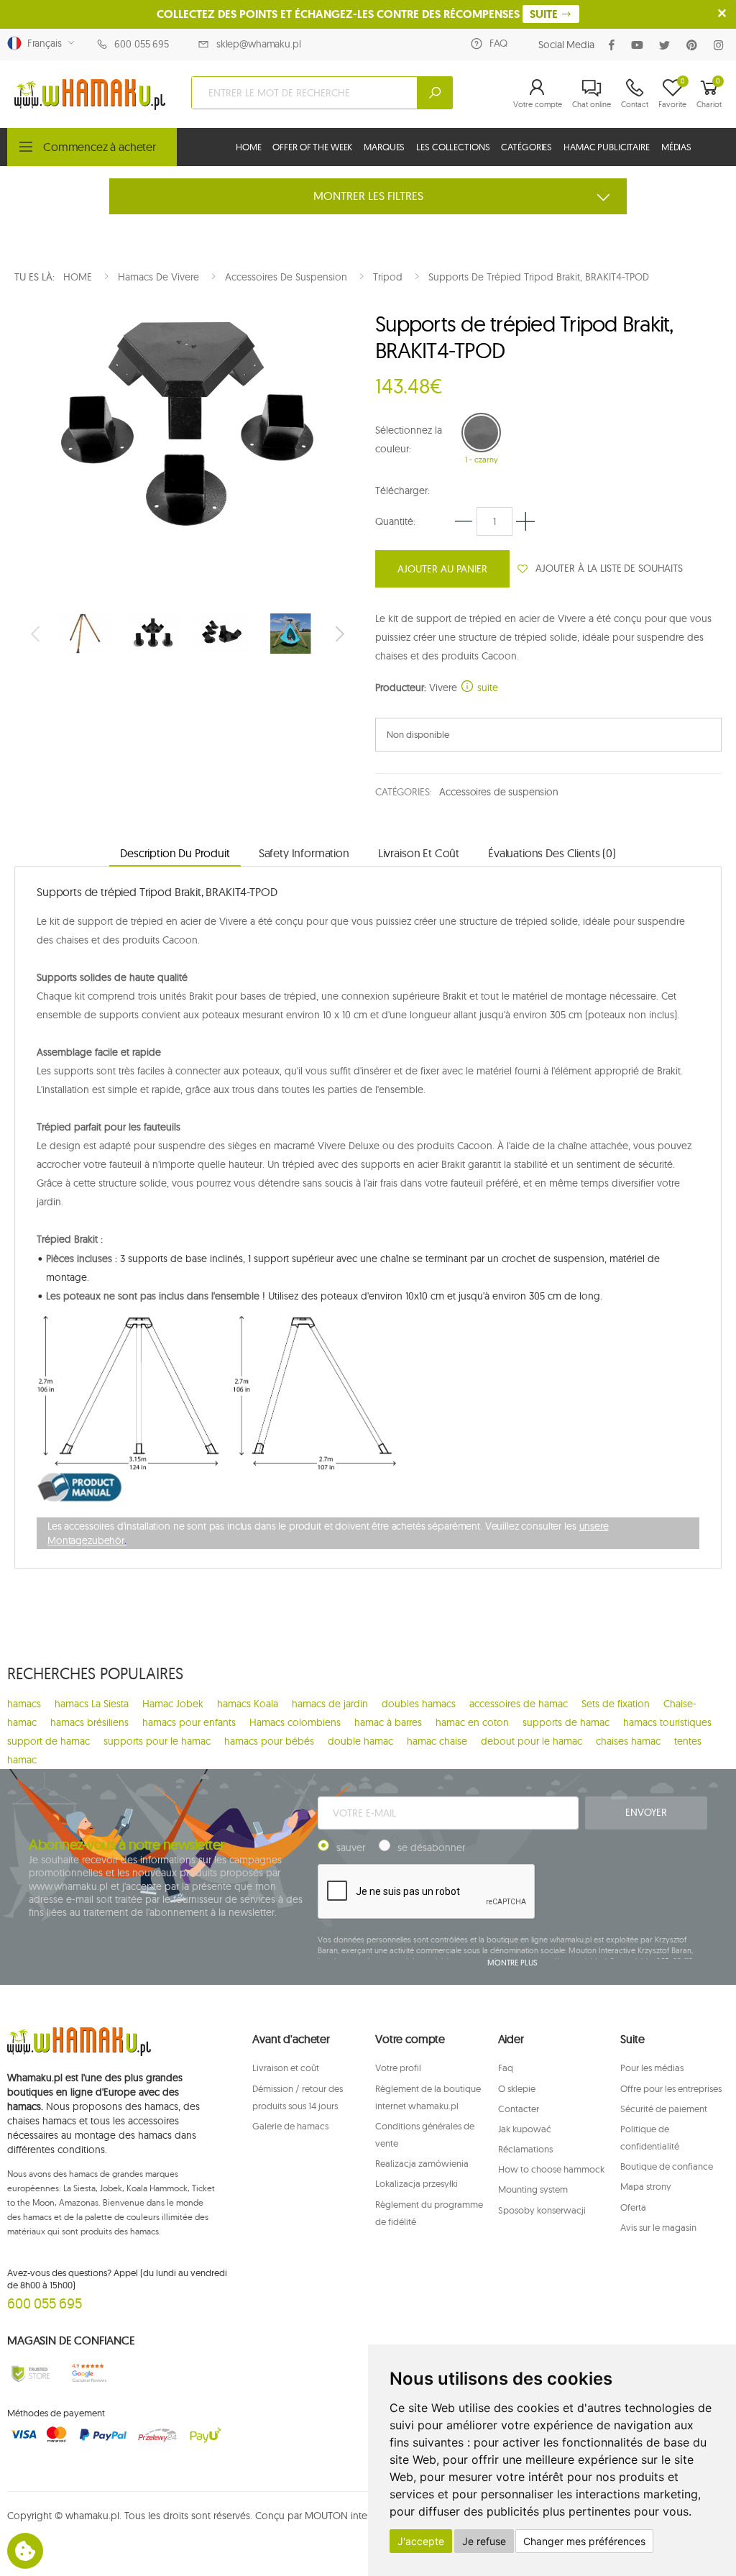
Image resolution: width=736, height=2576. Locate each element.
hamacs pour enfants (189, 1722)
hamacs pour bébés (269, 1741)
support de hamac (49, 1741)
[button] (538, 93)
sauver (351, 1847)
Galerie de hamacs (290, 2126)
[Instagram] (721, 45)
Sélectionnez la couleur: (409, 439)
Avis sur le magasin (658, 2227)
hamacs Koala (248, 1704)
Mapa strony (646, 2186)
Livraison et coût (286, 2068)
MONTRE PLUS (512, 1963)
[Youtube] (640, 45)
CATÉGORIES (526, 147)
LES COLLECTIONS (453, 147)
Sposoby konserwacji (542, 2210)
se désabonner (431, 1847)
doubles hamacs (419, 1704)
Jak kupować (525, 2129)
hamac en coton (472, 1722)
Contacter (519, 2109)
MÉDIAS (676, 147)
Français (42, 43)
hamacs (24, 1704)
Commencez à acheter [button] (100, 147)
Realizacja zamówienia (422, 2163)
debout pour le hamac (532, 1741)
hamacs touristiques (667, 1722)
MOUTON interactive (350, 2516)
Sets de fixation (616, 1704)
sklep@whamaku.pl (259, 44)
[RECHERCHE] (435, 93)
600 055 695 (141, 44)
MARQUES (384, 147)
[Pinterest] (695, 45)
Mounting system (533, 2189)
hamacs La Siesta (92, 1704)
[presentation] (37, 634)
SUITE (545, 14)
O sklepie (517, 2088)
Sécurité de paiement (664, 2109)
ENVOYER (646, 1812)
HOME (248, 147)
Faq (506, 2068)
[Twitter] (667, 45)
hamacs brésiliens (89, 1722)
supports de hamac (566, 1722)
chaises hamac (628, 1741)
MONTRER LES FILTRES (368, 196)
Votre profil (398, 2068)
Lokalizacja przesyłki (417, 2183)
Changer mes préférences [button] (584, 2541)
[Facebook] (615, 45)
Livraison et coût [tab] (419, 853)
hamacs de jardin (330, 1704)
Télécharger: (402, 490)
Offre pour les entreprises (671, 2088)
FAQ (498, 43)
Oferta (633, 2207)
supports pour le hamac (157, 1741)
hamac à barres (388, 1722)
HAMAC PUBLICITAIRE (607, 147)
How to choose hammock (551, 2169)
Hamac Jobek (173, 1704)
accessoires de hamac (519, 1704)
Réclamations (525, 2149)
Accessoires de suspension (499, 792)
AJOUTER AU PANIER (442, 569)
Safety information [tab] (304, 853)
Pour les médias (652, 2068)
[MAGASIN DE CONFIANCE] (31, 2374)
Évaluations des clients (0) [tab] (552, 853)
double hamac (360, 1741)
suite (486, 688)
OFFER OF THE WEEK (312, 147)
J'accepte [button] (421, 2541)
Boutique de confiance (667, 2166)
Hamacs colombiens (295, 1722)
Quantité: (395, 521)
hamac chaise (437, 1741)
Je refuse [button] (484, 2541)
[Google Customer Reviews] (92, 2374)
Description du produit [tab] (175, 853)
